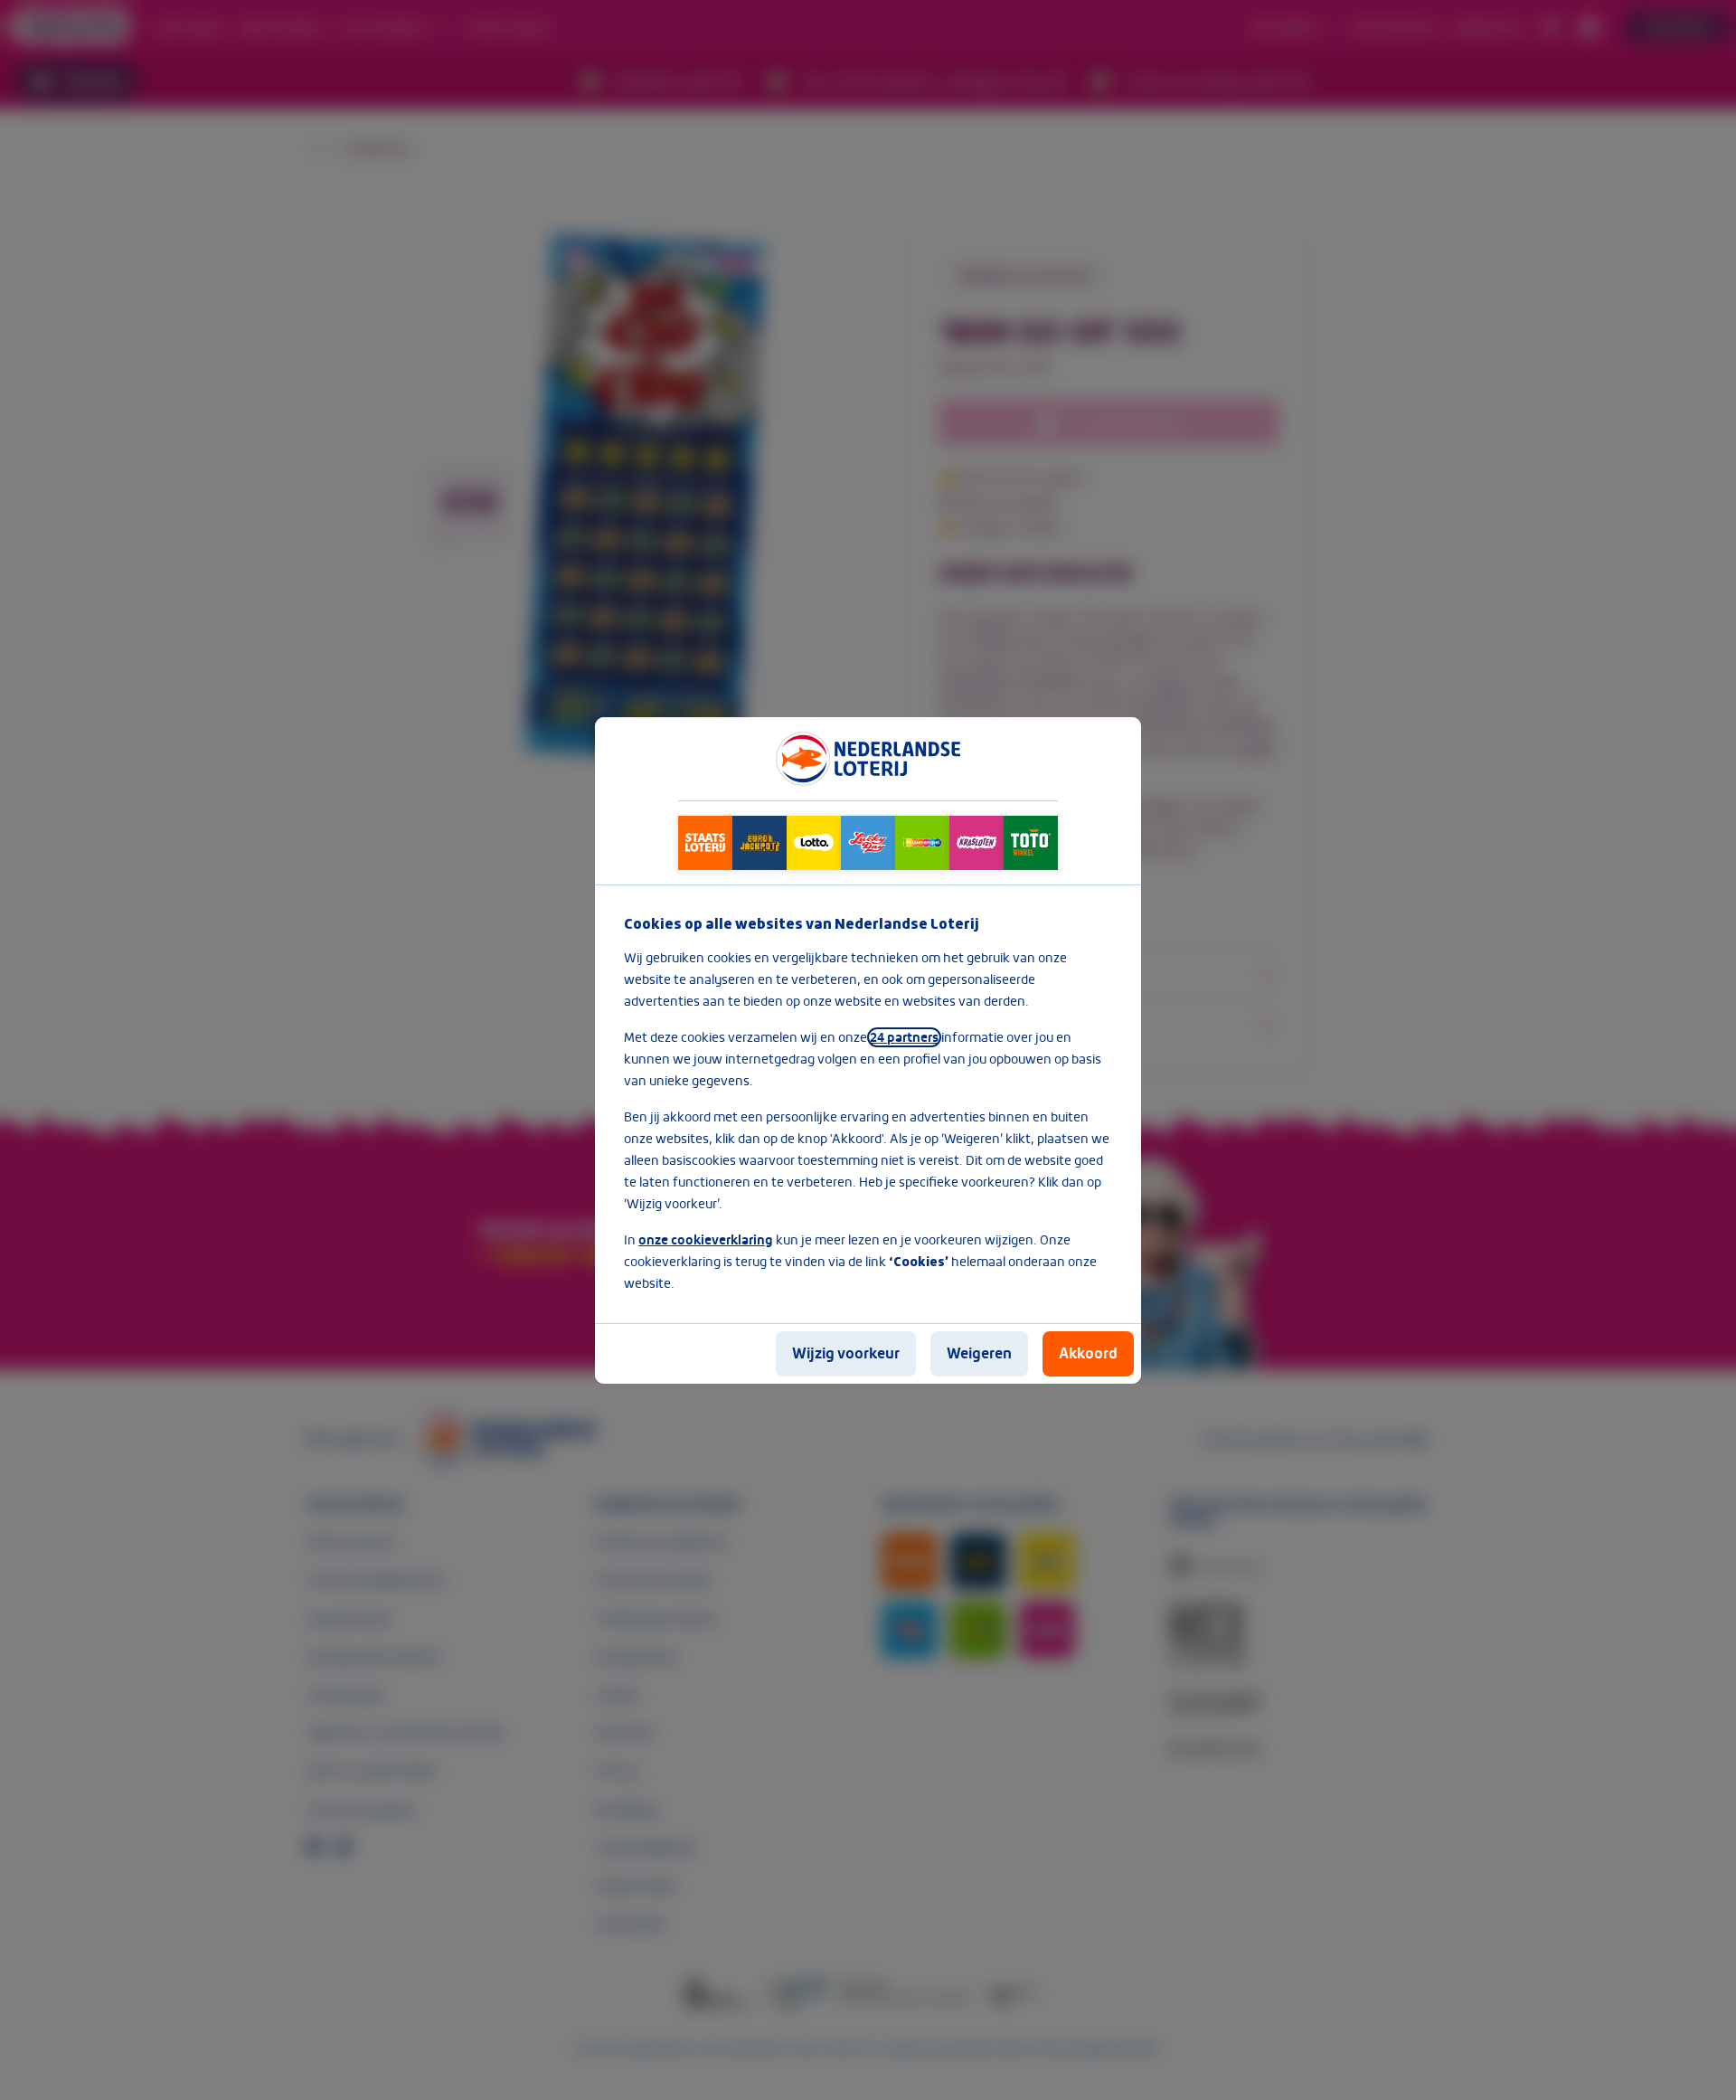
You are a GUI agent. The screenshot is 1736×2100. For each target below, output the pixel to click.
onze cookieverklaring (706, 1240)
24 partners (904, 1037)
